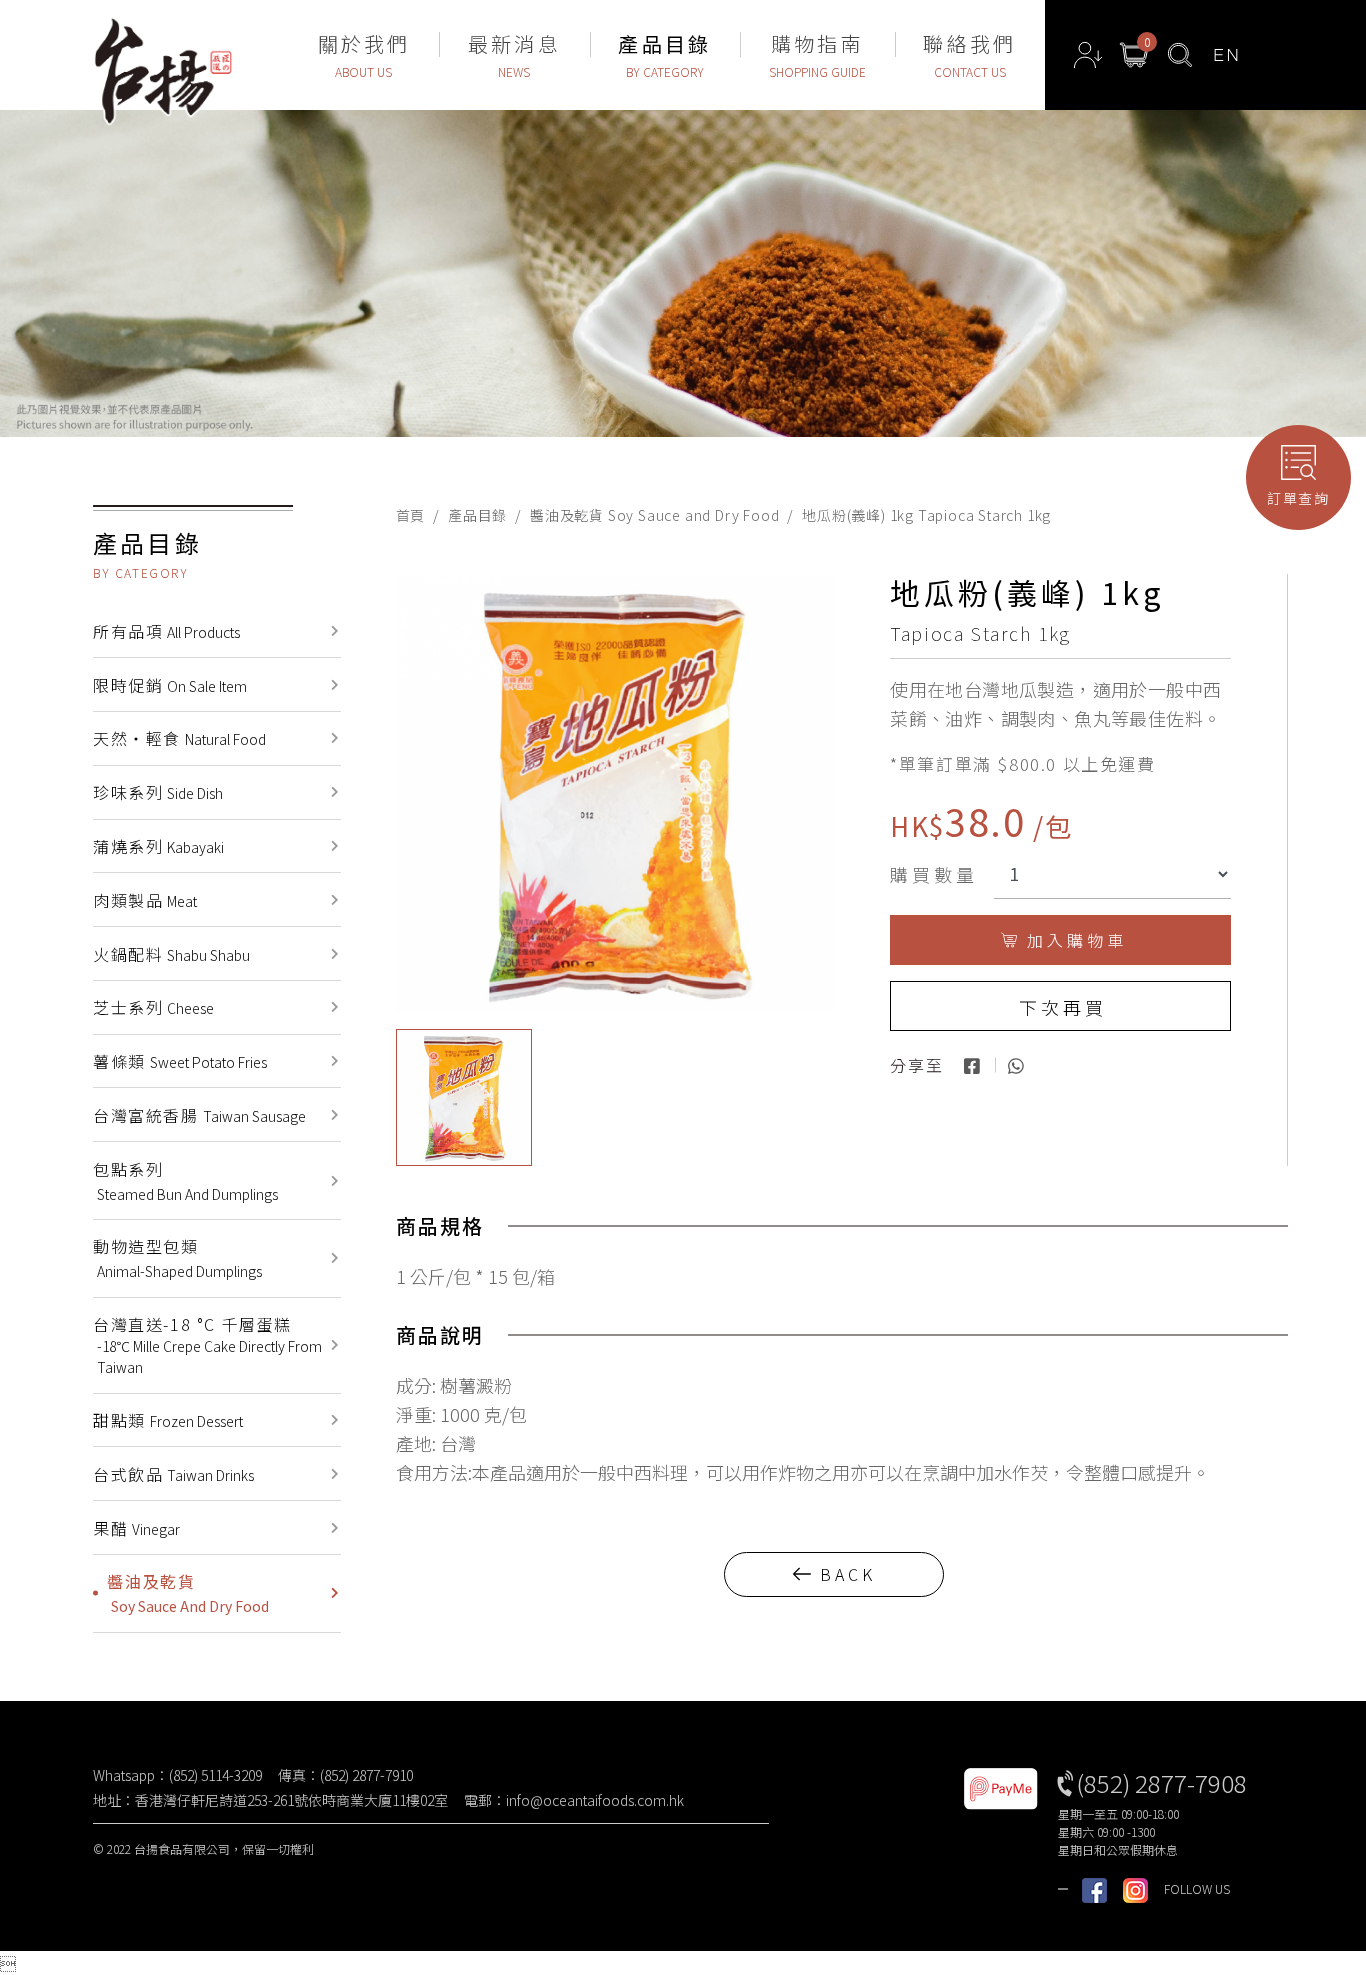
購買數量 (934, 874)
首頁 (411, 515)
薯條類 (180, 1061)
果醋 (136, 1528)
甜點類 (168, 1420)
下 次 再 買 (1061, 1007)
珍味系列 (158, 792)
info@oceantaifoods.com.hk (595, 1800)
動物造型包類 (177, 1257)
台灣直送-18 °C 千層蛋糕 (207, 1344)
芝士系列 (153, 1007)
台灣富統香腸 (199, 1115)
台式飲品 (173, 1474)
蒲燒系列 (158, 846)
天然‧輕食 (179, 738)
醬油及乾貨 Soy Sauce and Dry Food (654, 515)
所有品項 (166, 631)
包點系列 (185, 1180)
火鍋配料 (171, 954)
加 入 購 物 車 (1075, 940)
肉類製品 (145, 900)
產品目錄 (477, 515)
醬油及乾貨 (188, 1592)
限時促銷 (170, 685)
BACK (848, 1574)
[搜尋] (1180, 55)
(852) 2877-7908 (1161, 1782)
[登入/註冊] (1088, 55)
